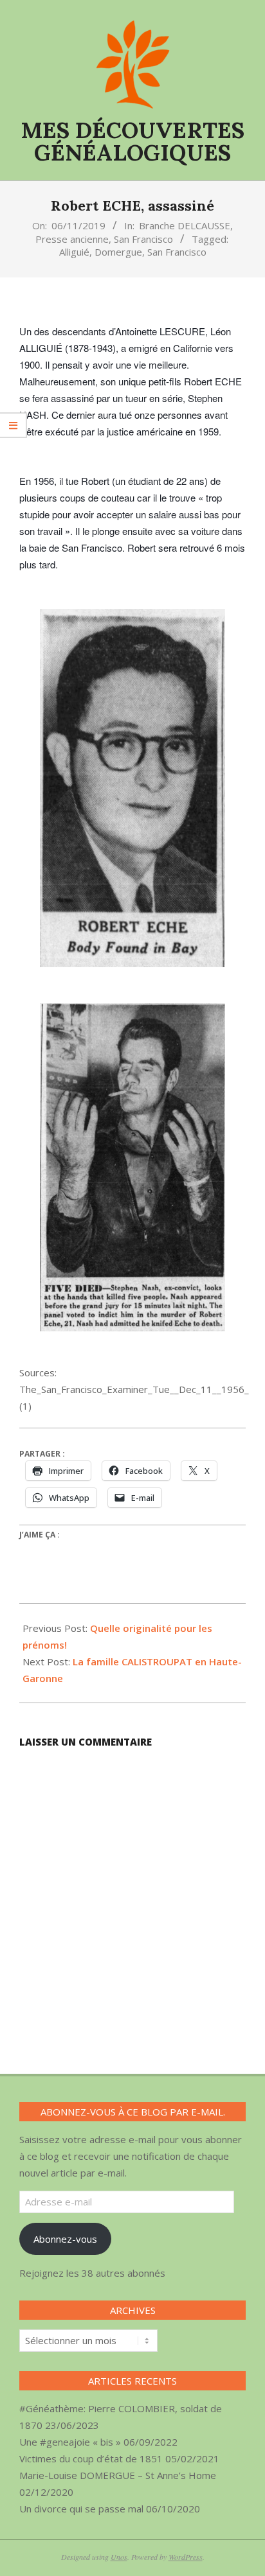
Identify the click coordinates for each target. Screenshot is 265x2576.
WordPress (186, 2557)
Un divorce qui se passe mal (81, 2509)
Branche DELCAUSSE (185, 225)
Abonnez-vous (65, 2239)
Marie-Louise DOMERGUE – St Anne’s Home (118, 2475)
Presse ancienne (72, 239)
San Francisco (143, 239)
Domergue (118, 252)
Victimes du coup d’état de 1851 (91, 2458)
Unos (119, 2557)
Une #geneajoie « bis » (70, 2442)
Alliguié (74, 252)
